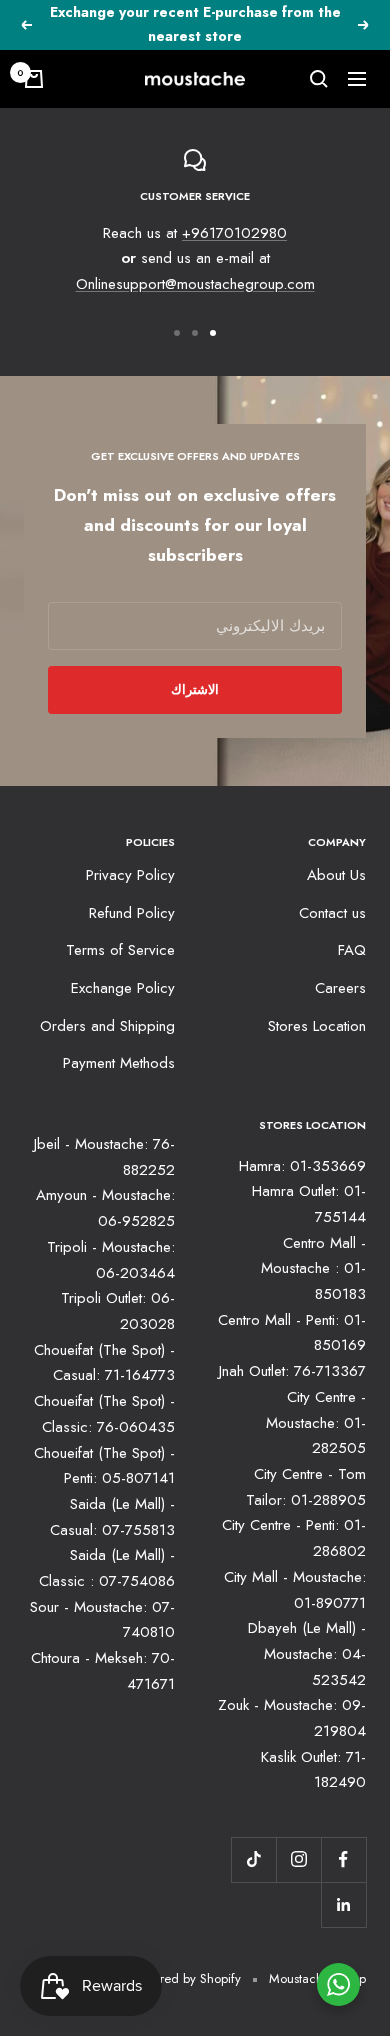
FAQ (352, 950)
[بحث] (319, 79)
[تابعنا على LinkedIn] (343, 1904)
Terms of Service (120, 950)
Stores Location (317, 1026)
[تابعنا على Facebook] (343, 1859)
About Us (336, 875)
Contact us (332, 913)
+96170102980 (234, 233)
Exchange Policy (123, 988)
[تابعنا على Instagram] (298, 1859)
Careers (340, 988)
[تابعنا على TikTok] (253, 1859)
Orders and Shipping (107, 1026)
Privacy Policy (130, 875)
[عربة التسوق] (34, 79)
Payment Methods (119, 1063)
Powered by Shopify (186, 1978)
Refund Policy (132, 913)
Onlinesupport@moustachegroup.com (195, 284)
